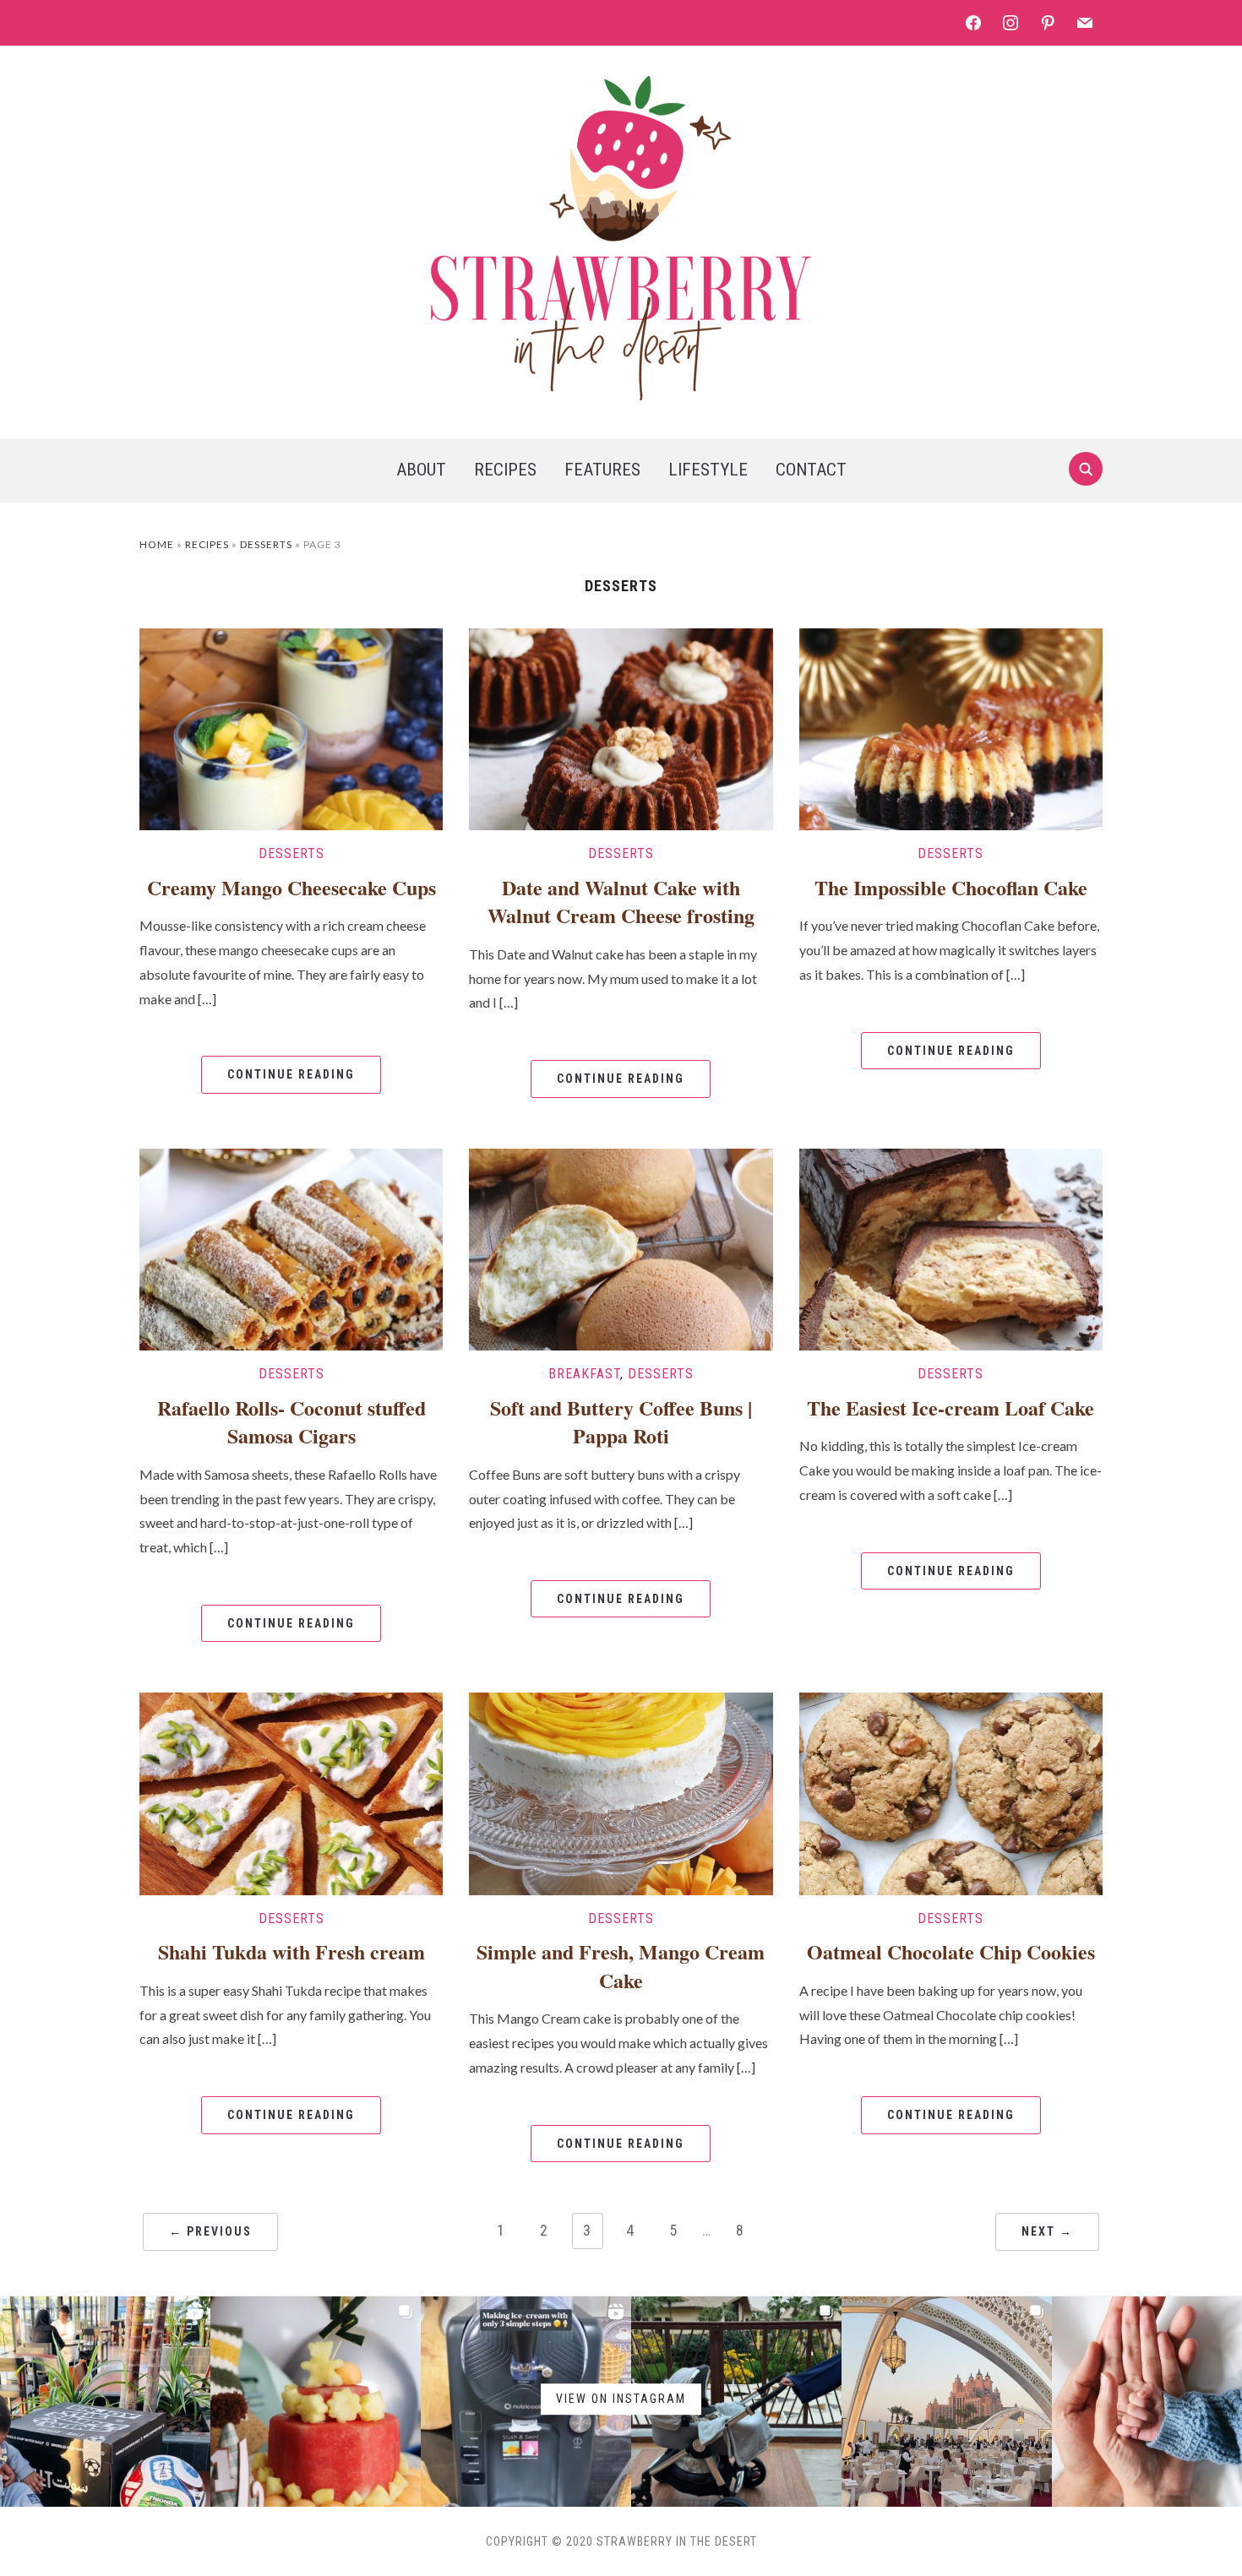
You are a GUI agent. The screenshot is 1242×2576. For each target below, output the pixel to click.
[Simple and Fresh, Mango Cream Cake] (621, 1792)
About (421, 470)
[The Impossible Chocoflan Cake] (951, 727)
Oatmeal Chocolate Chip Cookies (951, 1951)
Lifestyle (708, 470)
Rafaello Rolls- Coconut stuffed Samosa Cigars (291, 1422)
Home (157, 544)
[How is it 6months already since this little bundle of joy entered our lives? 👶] (316, 2402)
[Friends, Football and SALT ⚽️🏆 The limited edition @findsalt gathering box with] (105, 2402)
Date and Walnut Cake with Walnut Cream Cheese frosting (621, 902)
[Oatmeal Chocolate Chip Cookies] (951, 1792)
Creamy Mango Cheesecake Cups (291, 887)
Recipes (505, 470)
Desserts (266, 544)
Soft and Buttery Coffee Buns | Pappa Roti (621, 1422)
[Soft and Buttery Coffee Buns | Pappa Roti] (621, 1247)
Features (602, 470)
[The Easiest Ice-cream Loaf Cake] (951, 1247)
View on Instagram (621, 2399)
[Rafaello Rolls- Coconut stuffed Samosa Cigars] (291, 1247)
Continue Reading (291, 1074)
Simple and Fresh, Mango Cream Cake (621, 1966)
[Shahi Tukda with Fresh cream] (291, 1792)
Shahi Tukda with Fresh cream (291, 1951)
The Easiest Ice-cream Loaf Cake (951, 1408)
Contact (811, 470)
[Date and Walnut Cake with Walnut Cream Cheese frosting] (621, 727)
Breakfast (584, 1374)
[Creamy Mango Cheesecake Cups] (291, 727)
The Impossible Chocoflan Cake (951, 887)
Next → (1047, 2231)
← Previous (210, 2231)
